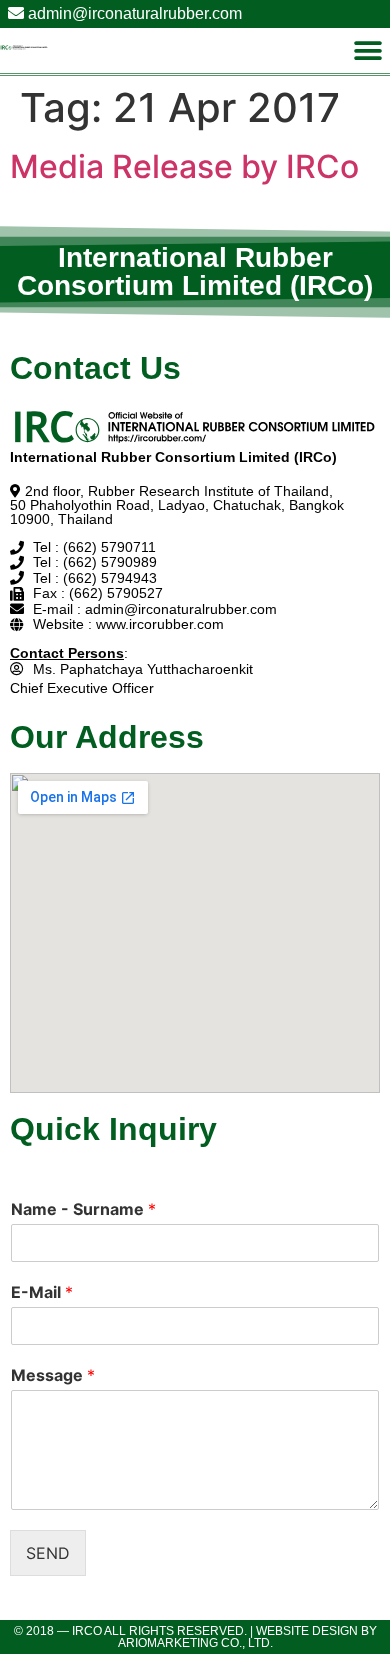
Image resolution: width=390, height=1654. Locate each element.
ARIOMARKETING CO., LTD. (195, 1643)
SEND (48, 1553)
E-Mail (42, 1292)
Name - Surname (83, 1209)
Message (53, 1375)
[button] (367, 50)
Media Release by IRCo (184, 166)
